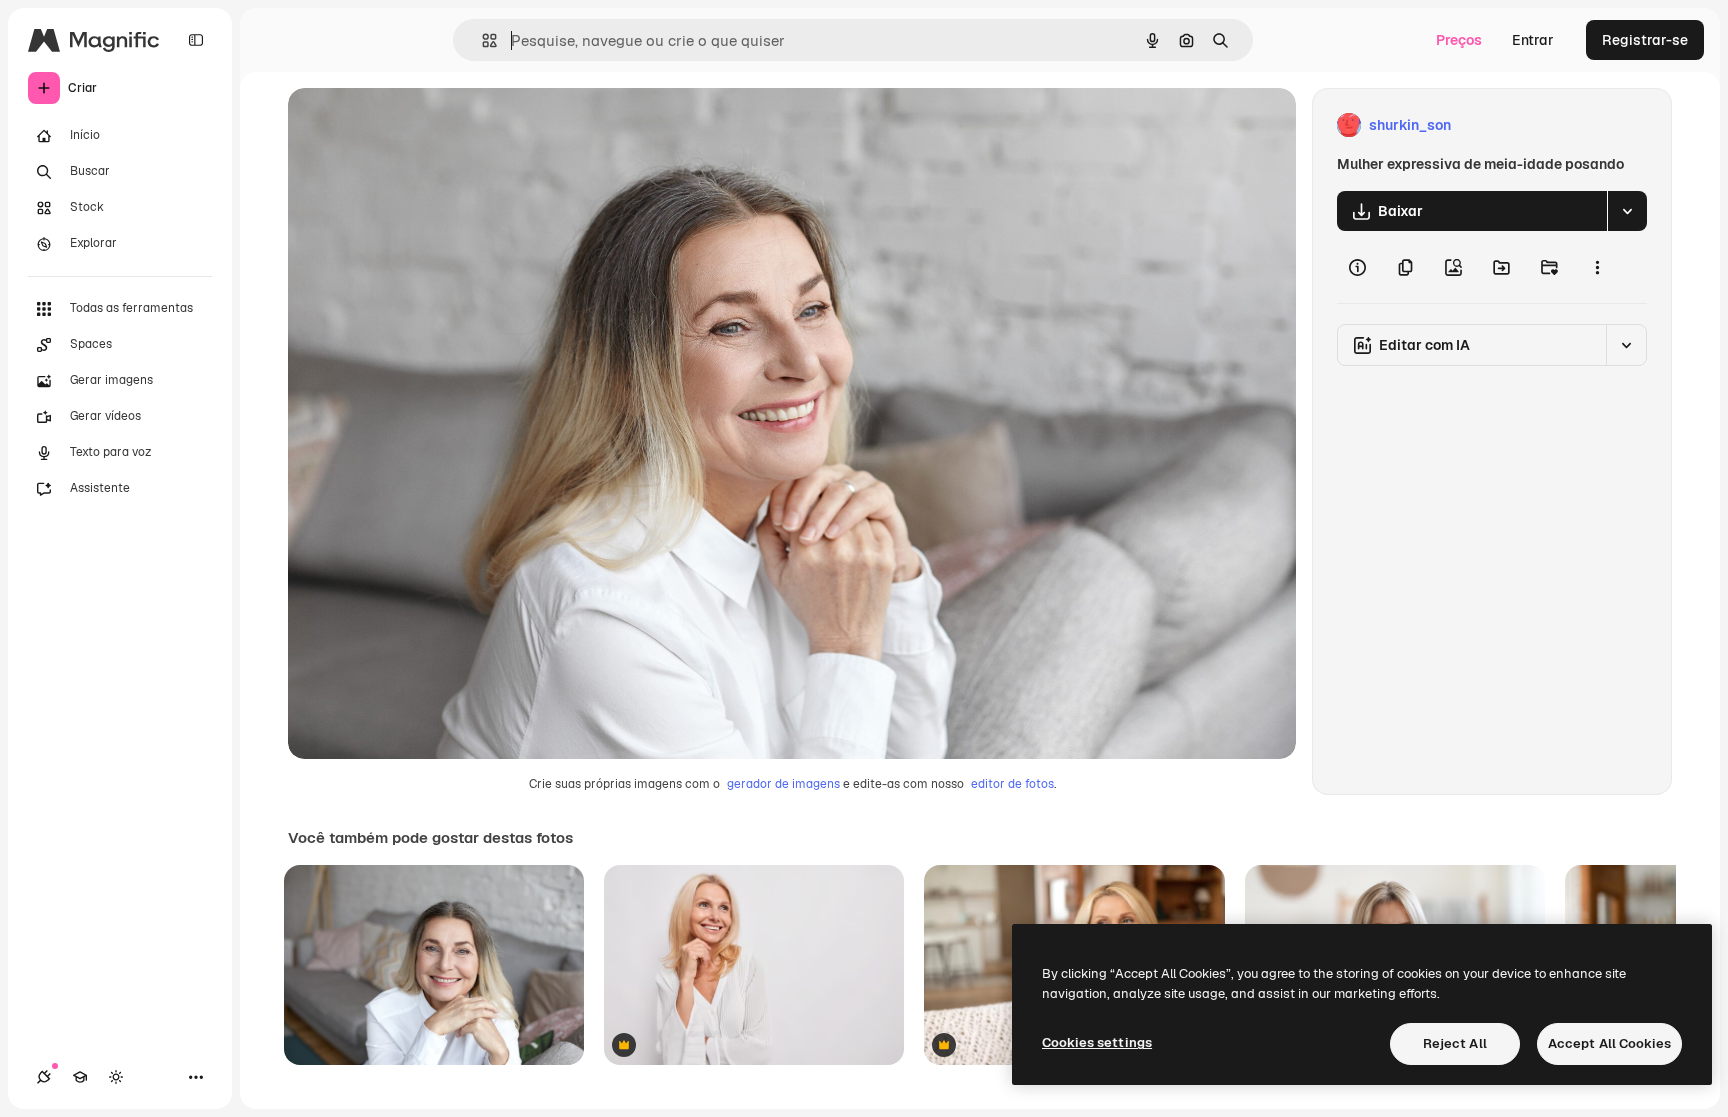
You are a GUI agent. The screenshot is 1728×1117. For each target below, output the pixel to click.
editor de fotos (1012, 784)
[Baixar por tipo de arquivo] (1627, 211)
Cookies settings (1097, 1042)
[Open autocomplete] (481, 40)
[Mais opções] (1597, 267)
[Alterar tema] (116, 1077)
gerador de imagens (783, 784)
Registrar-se (1645, 40)
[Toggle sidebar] (196, 40)
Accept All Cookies (1609, 1043)
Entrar (1533, 40)
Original (416, 125)
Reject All (1455, 1043)
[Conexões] (44, 1077)
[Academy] (80, 1077)
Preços (1459, 40)
